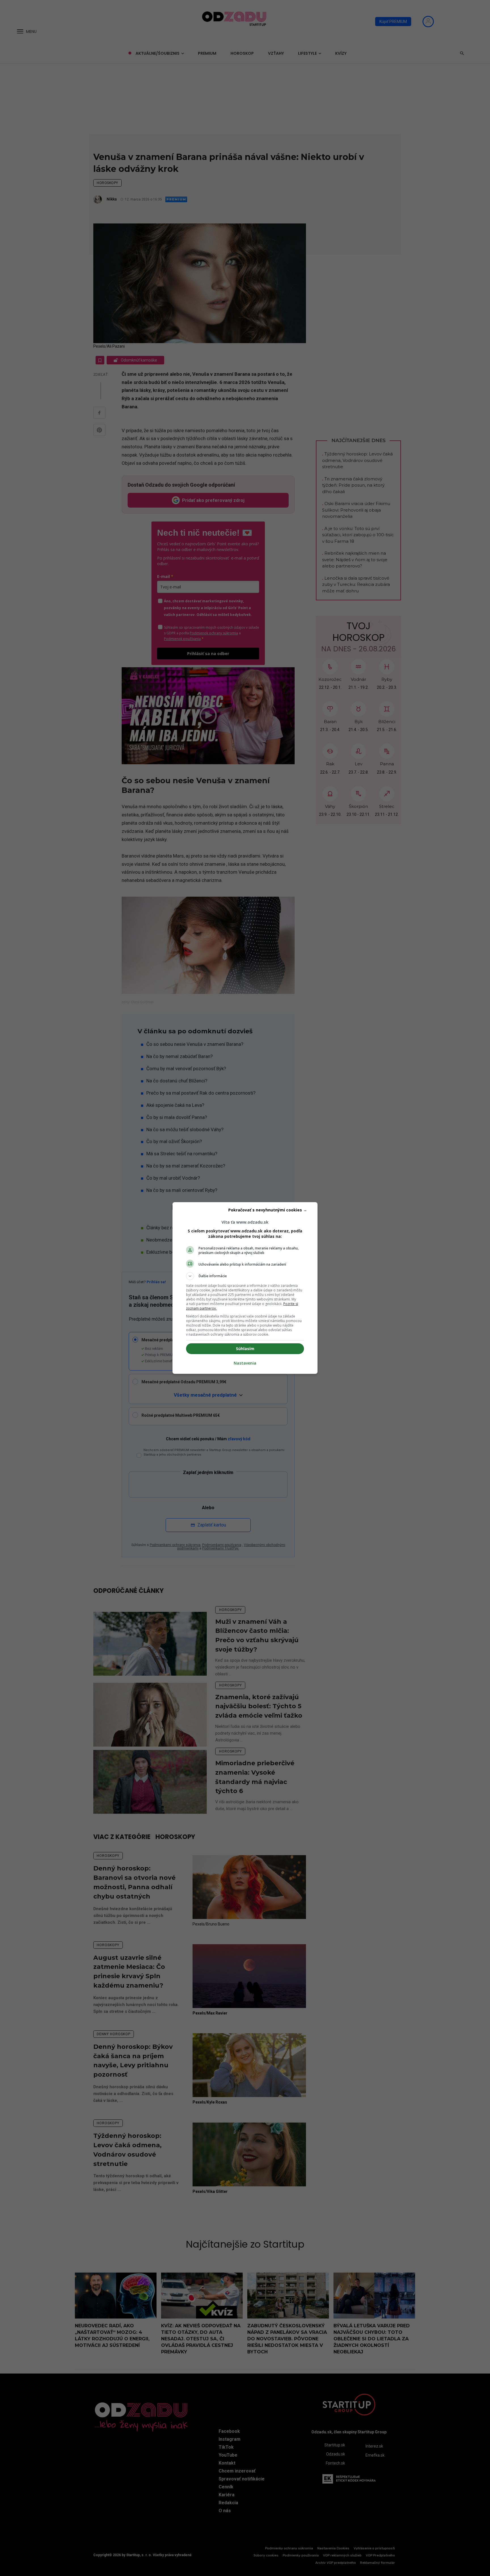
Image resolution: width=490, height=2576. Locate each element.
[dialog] (245, 1288)
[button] (245, 1276)
